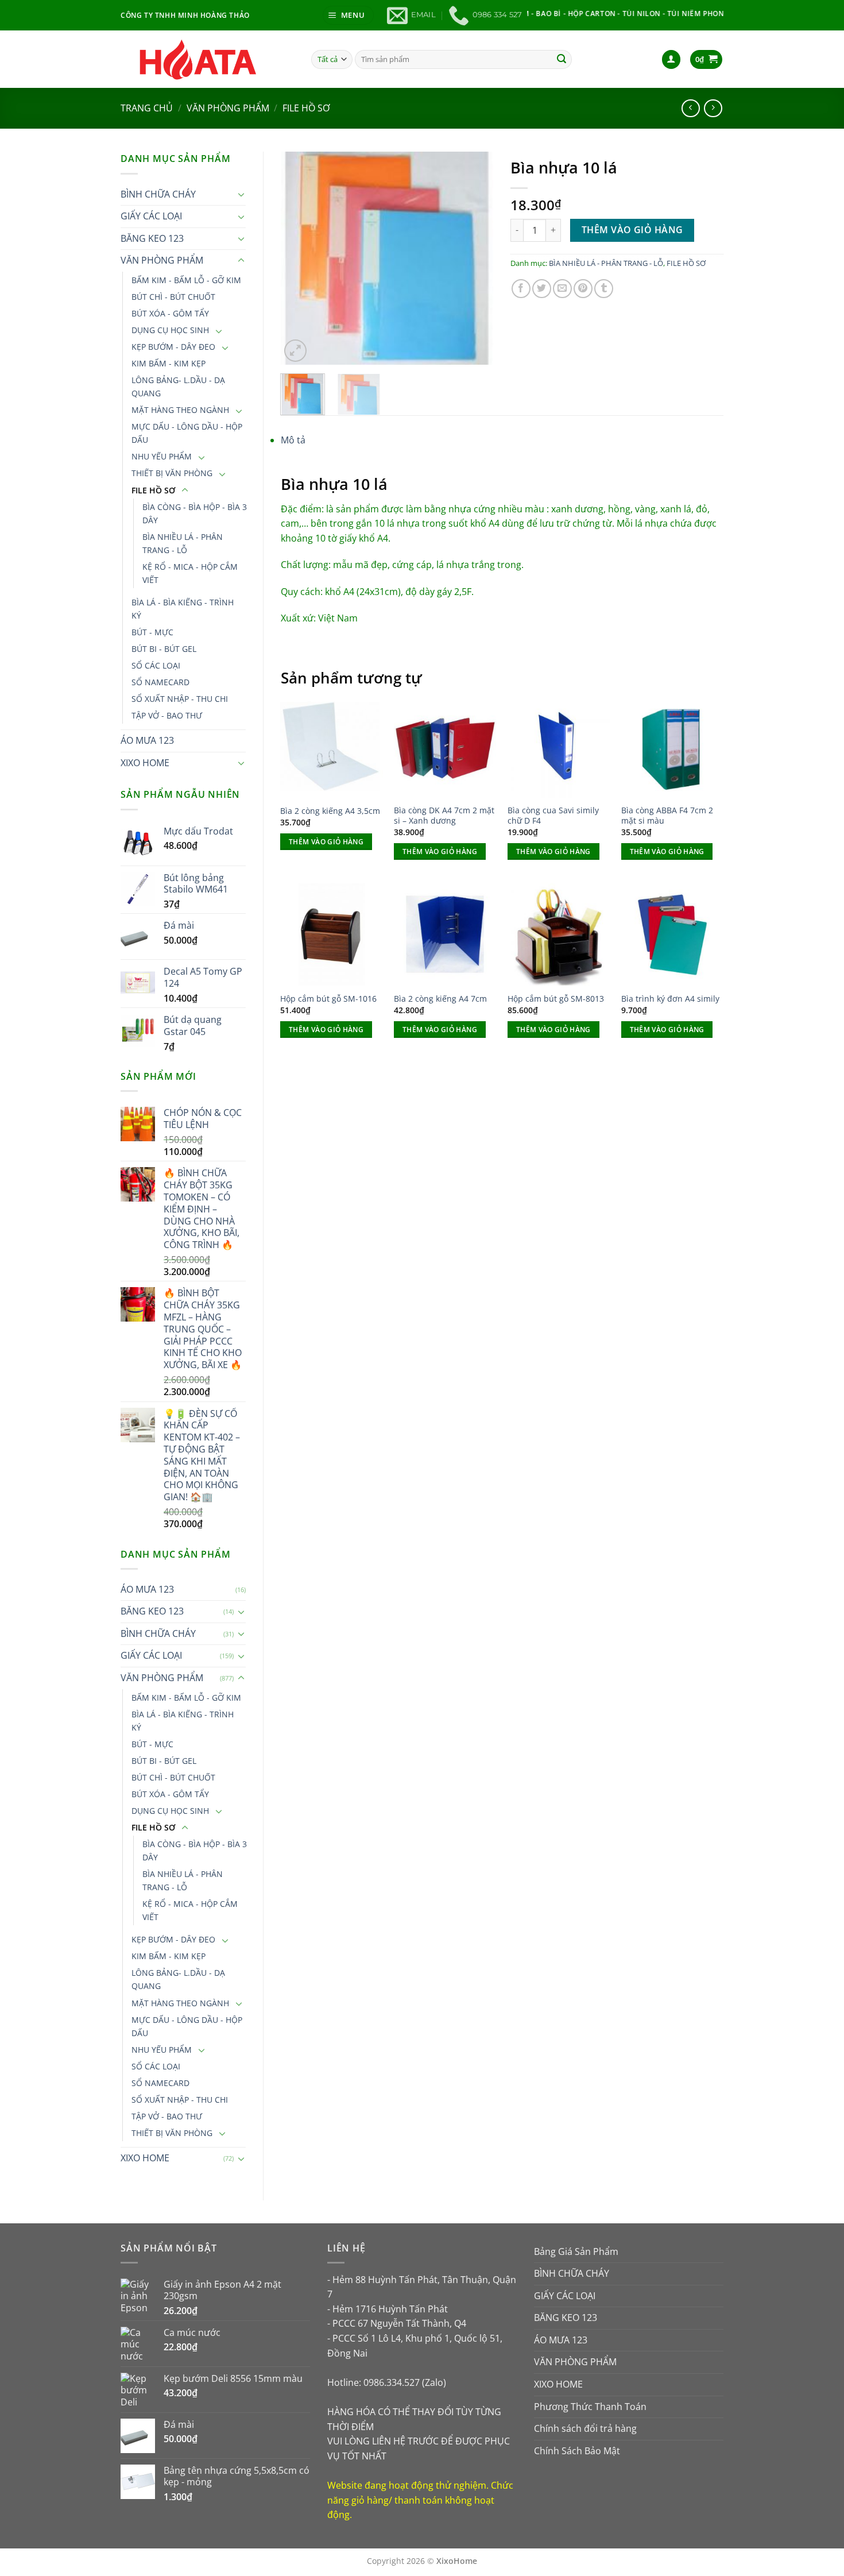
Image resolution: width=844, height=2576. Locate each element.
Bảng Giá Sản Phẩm (576, 2251)
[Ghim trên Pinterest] (583, 289)
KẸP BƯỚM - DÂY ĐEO (173, 347)
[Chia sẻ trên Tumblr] (604, 289)
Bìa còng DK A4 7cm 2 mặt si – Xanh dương (444, 816)
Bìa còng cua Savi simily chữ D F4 (553, 816)
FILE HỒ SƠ (306, 108)
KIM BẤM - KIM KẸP (169, 363)
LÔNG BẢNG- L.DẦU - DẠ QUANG (178, 387)
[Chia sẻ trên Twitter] (542, 289)
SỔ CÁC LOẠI (156, 665)
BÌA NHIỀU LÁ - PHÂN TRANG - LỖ (183, 543)
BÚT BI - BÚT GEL (164, 649)
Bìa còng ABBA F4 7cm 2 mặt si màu (667, 816)
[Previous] (299, 258)
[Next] (475, 258)
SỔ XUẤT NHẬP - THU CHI (180, 699)
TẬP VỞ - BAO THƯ (167, 715)
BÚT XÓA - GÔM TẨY (170, 313)
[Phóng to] (295, 351)
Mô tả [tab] (293, 440)
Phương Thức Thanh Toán (590, 2407)
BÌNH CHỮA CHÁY (158, 194)
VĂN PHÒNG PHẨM (228, 108)
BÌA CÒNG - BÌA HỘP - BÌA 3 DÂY (195, 513)
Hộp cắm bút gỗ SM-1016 (328, 999)
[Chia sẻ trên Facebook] (521, 289)
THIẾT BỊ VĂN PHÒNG (172, 473)
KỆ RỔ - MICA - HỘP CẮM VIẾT (190, 573)
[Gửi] (562, 59)
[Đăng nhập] (671, 59)
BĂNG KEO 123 (152, 238)
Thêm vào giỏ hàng (632, 230)
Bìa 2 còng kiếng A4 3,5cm (330, 811)
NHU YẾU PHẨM (162, 456)
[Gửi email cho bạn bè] (562, 289)
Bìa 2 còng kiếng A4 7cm (440, 999)
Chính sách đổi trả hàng (585, 2428)
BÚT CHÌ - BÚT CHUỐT (173, 297)
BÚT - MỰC (152, 632)
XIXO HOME (145, 763)
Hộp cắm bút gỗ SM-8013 (556, 999)
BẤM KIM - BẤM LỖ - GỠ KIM (186, 280)
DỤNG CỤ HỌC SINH (170, 330)
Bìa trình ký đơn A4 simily (670, 999)
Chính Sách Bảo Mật (577, 2451)
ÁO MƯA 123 (147, 740)
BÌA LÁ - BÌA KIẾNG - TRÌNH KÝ (183, 609)
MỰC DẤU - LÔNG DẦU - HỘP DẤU (187, 433)
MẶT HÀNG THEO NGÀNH (180, 410)
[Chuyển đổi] (241, 194)
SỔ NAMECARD (160, 682)
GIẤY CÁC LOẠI (151, 216)
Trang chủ (147, 108)
